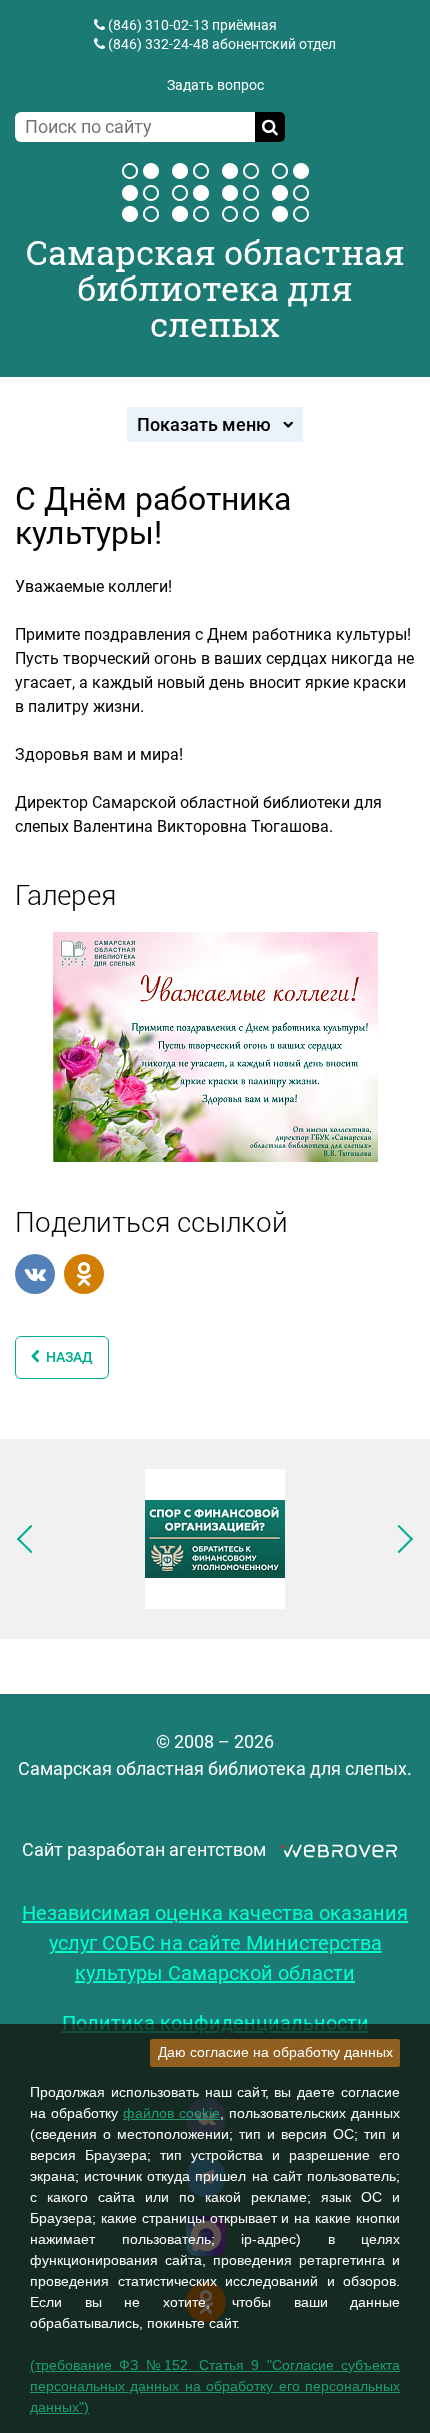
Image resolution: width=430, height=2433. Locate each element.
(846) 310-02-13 (158, 25)
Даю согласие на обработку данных (275, 2052)
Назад (66, 1357)
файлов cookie (171, 2113)
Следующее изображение (399, 1539)
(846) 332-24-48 (158, 44)
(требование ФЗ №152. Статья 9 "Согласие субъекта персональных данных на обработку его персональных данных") (215, 2386)
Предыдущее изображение (31, 1539)
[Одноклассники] (84, 1274)
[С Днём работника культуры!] (215, 1045)
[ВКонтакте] (35, 1274)
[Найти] (270, 127)
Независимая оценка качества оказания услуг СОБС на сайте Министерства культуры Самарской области (215, 1943)
